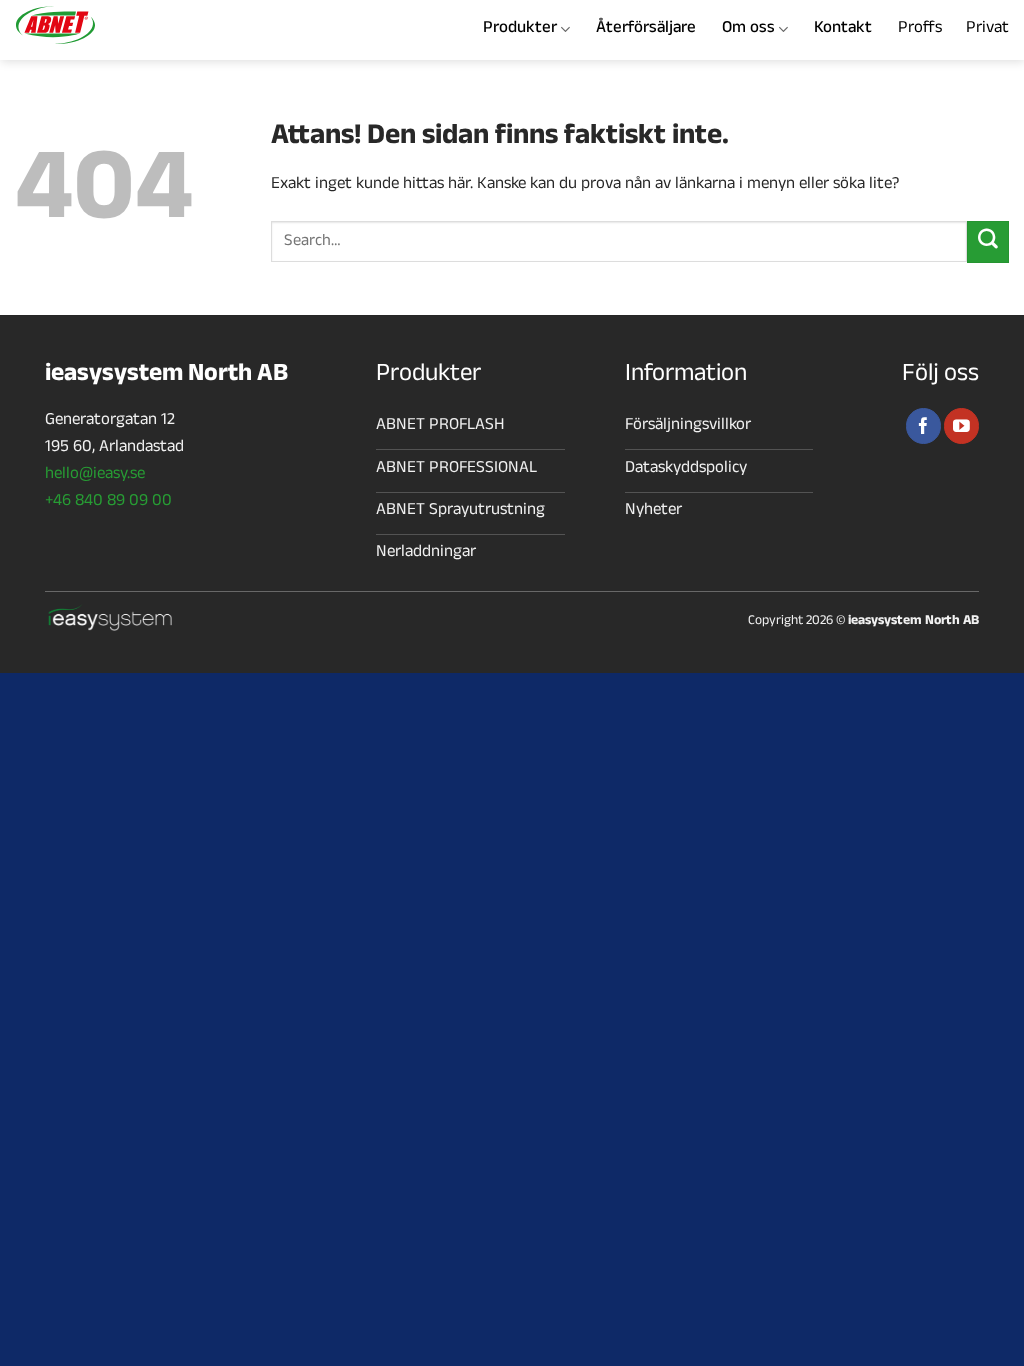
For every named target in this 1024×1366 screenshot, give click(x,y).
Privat (987, 29)
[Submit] (988, 241)
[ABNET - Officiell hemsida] (113, 25)
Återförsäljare (646, 29)
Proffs (920, 29)
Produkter (520, 29)
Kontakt (843, 29)
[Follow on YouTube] (961, 426)
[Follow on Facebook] (923, 426)
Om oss (748, 29)
